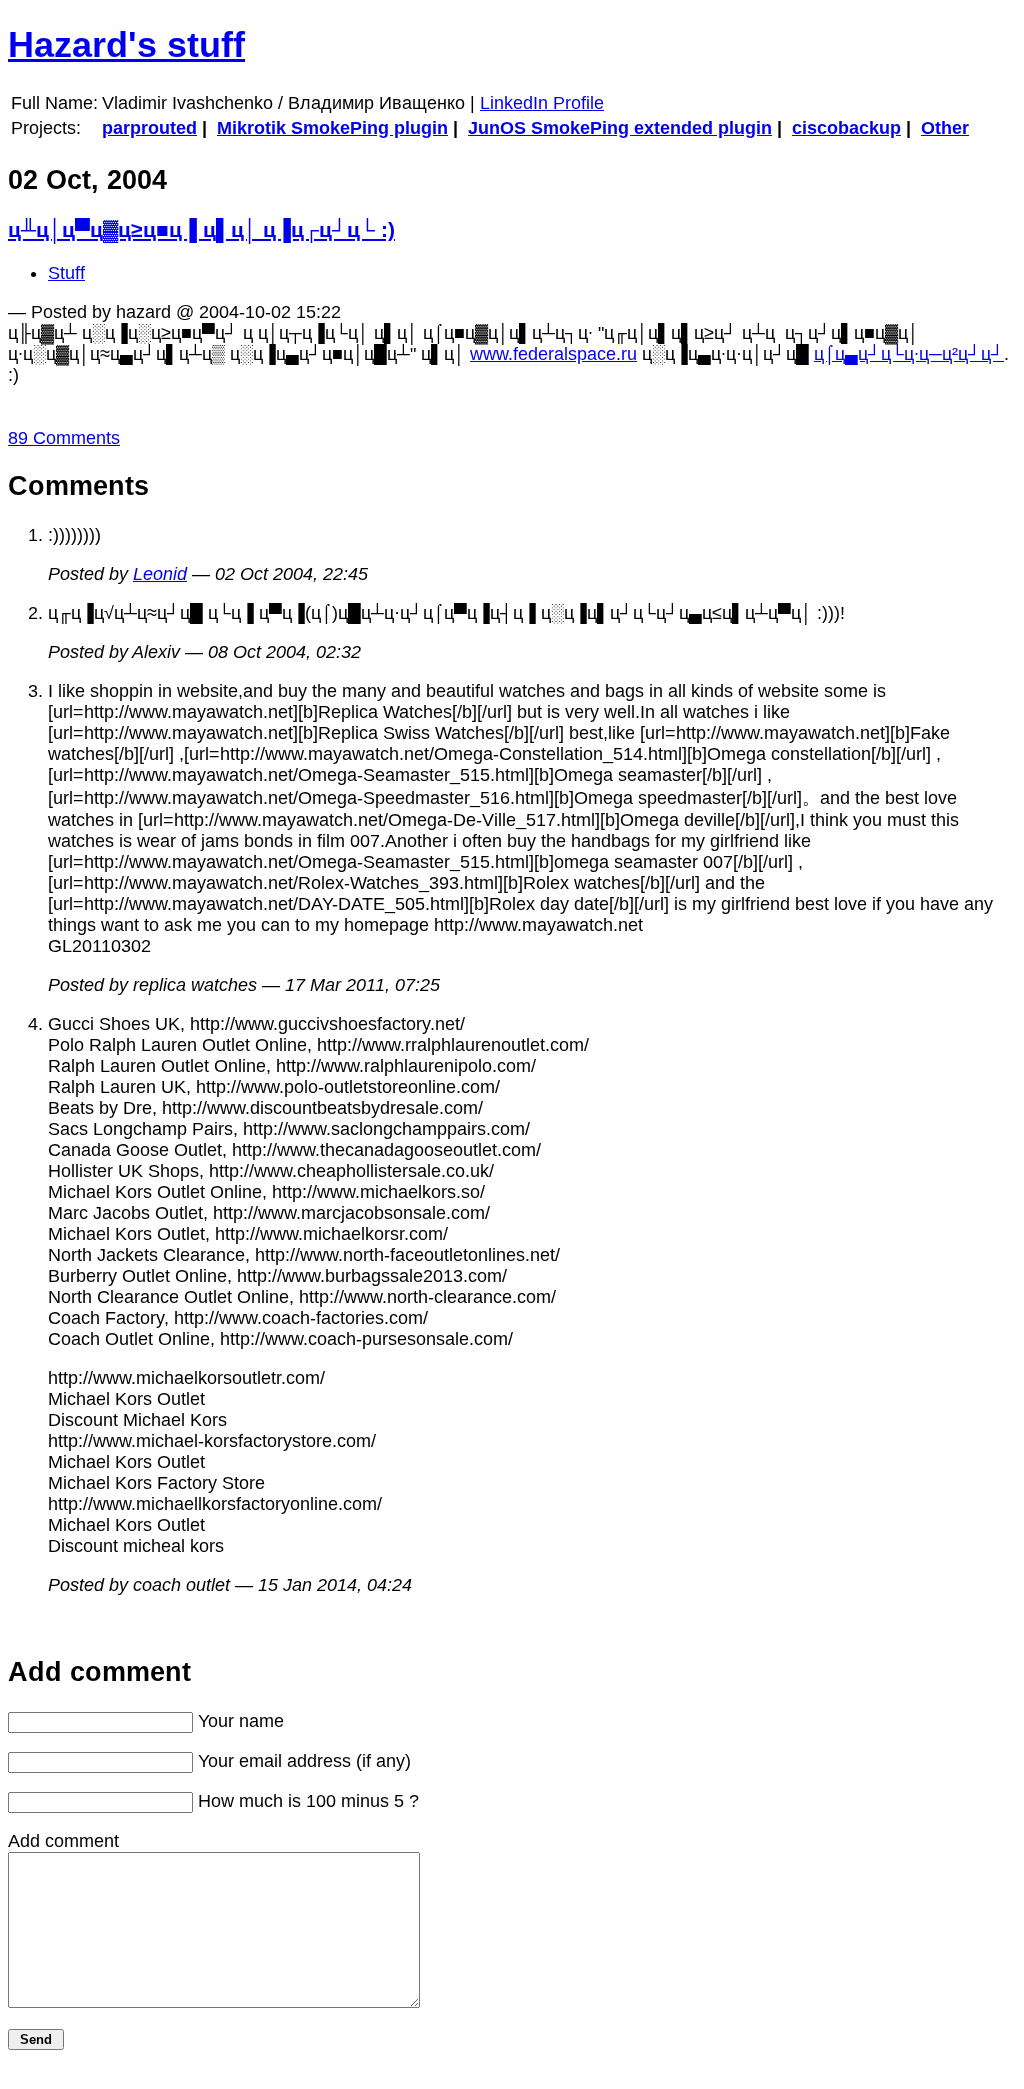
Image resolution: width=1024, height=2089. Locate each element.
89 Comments (64, 438)
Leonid (160, 574)
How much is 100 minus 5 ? (308, 1801)
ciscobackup (846, 128)
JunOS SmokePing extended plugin (620, 128)
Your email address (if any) (304, 1761)
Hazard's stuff (126, 44)
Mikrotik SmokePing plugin (332, 128)
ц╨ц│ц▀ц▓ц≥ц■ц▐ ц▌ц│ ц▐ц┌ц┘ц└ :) (201, 229)
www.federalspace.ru (553, 354)
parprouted (149, 128)
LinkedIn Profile (542, 103)
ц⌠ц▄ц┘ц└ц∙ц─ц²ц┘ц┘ (909, 354)
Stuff (66, 273)
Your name (241, 1721)
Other (945, 128)
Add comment (63, 1841)
